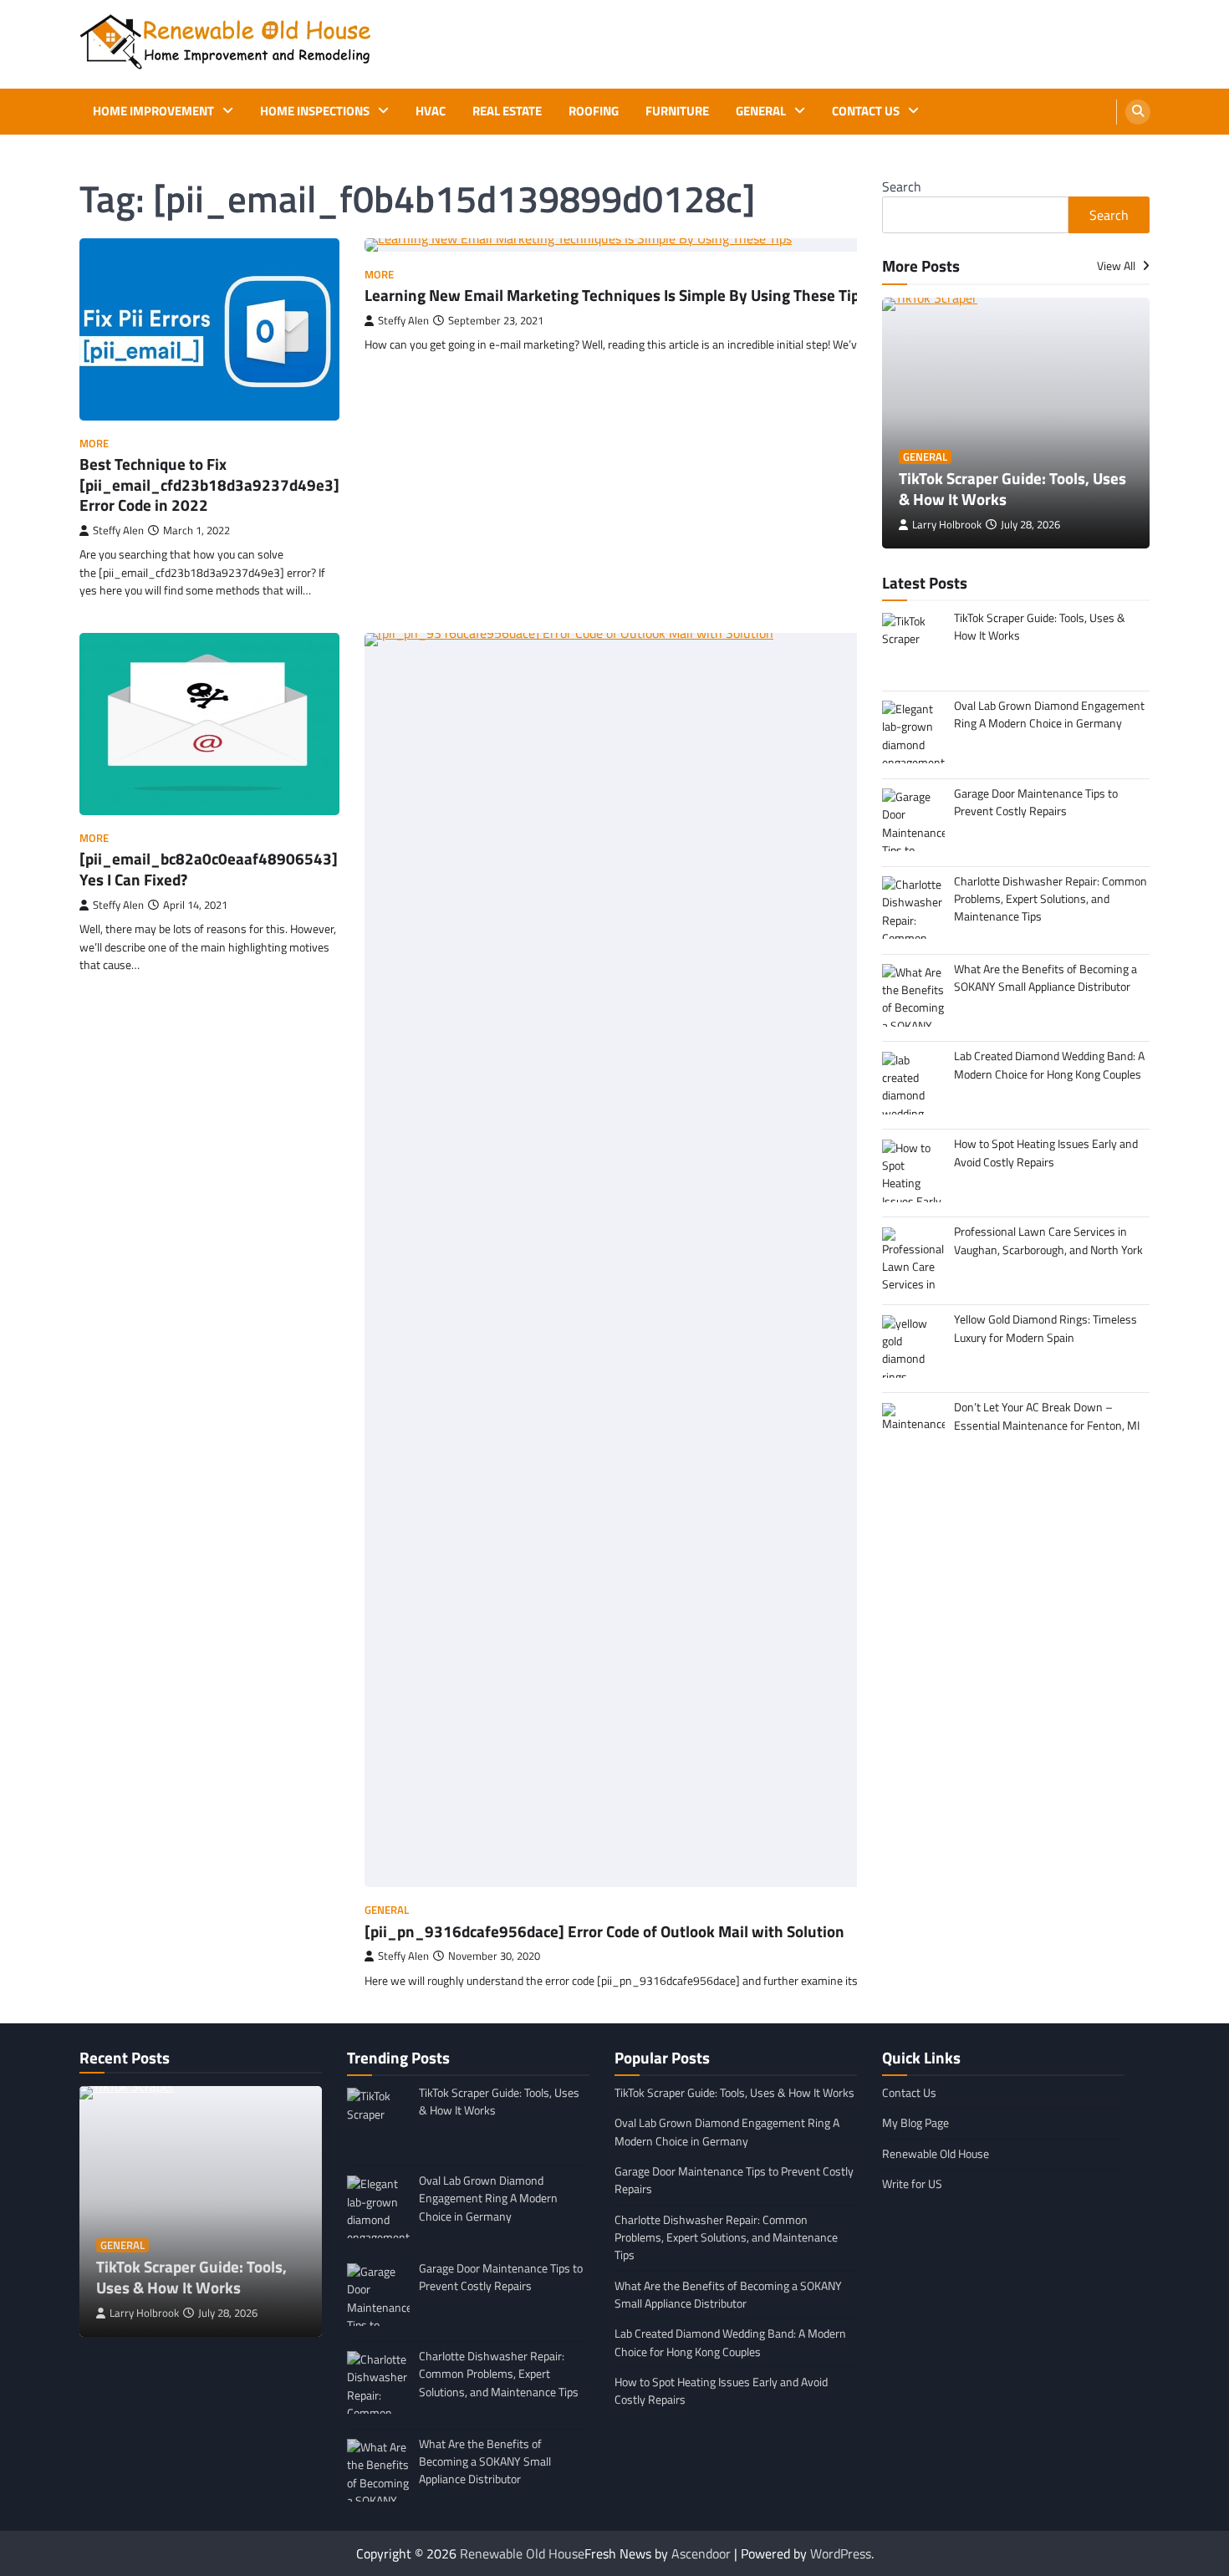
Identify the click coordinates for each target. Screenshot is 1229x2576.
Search (902, 186)
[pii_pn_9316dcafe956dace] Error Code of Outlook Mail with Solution (604, 1931)
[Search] (1138, 112)
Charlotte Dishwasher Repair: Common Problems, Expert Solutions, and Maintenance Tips (726, 2238)
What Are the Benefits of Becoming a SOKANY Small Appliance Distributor (728, 2295)
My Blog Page (915, 2123)
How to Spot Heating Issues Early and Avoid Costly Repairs (721, 2391)
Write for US (912, 2184)
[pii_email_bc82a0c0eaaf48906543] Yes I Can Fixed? (209, 869)
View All (1117, 266)
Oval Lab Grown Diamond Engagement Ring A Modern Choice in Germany (727, 2132)
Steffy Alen (118, 531)
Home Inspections (315, 111)
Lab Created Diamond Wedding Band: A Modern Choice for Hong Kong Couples (730, 2342)
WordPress (841, 2553)
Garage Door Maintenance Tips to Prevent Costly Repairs (734, 2180)
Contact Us (866, 111)
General (761, 111)
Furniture (677, 111)
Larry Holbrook (947, 525)
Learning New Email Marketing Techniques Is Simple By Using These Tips (616, 295)
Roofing (594, 111)
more (94, 444)
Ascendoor (701, 2553)
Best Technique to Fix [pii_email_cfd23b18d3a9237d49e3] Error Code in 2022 (209, 485)
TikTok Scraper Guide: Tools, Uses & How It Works (1012, 488)
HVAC (431, 111)
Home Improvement (153, 111)
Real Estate (507, 111)
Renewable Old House (936, 2154)
